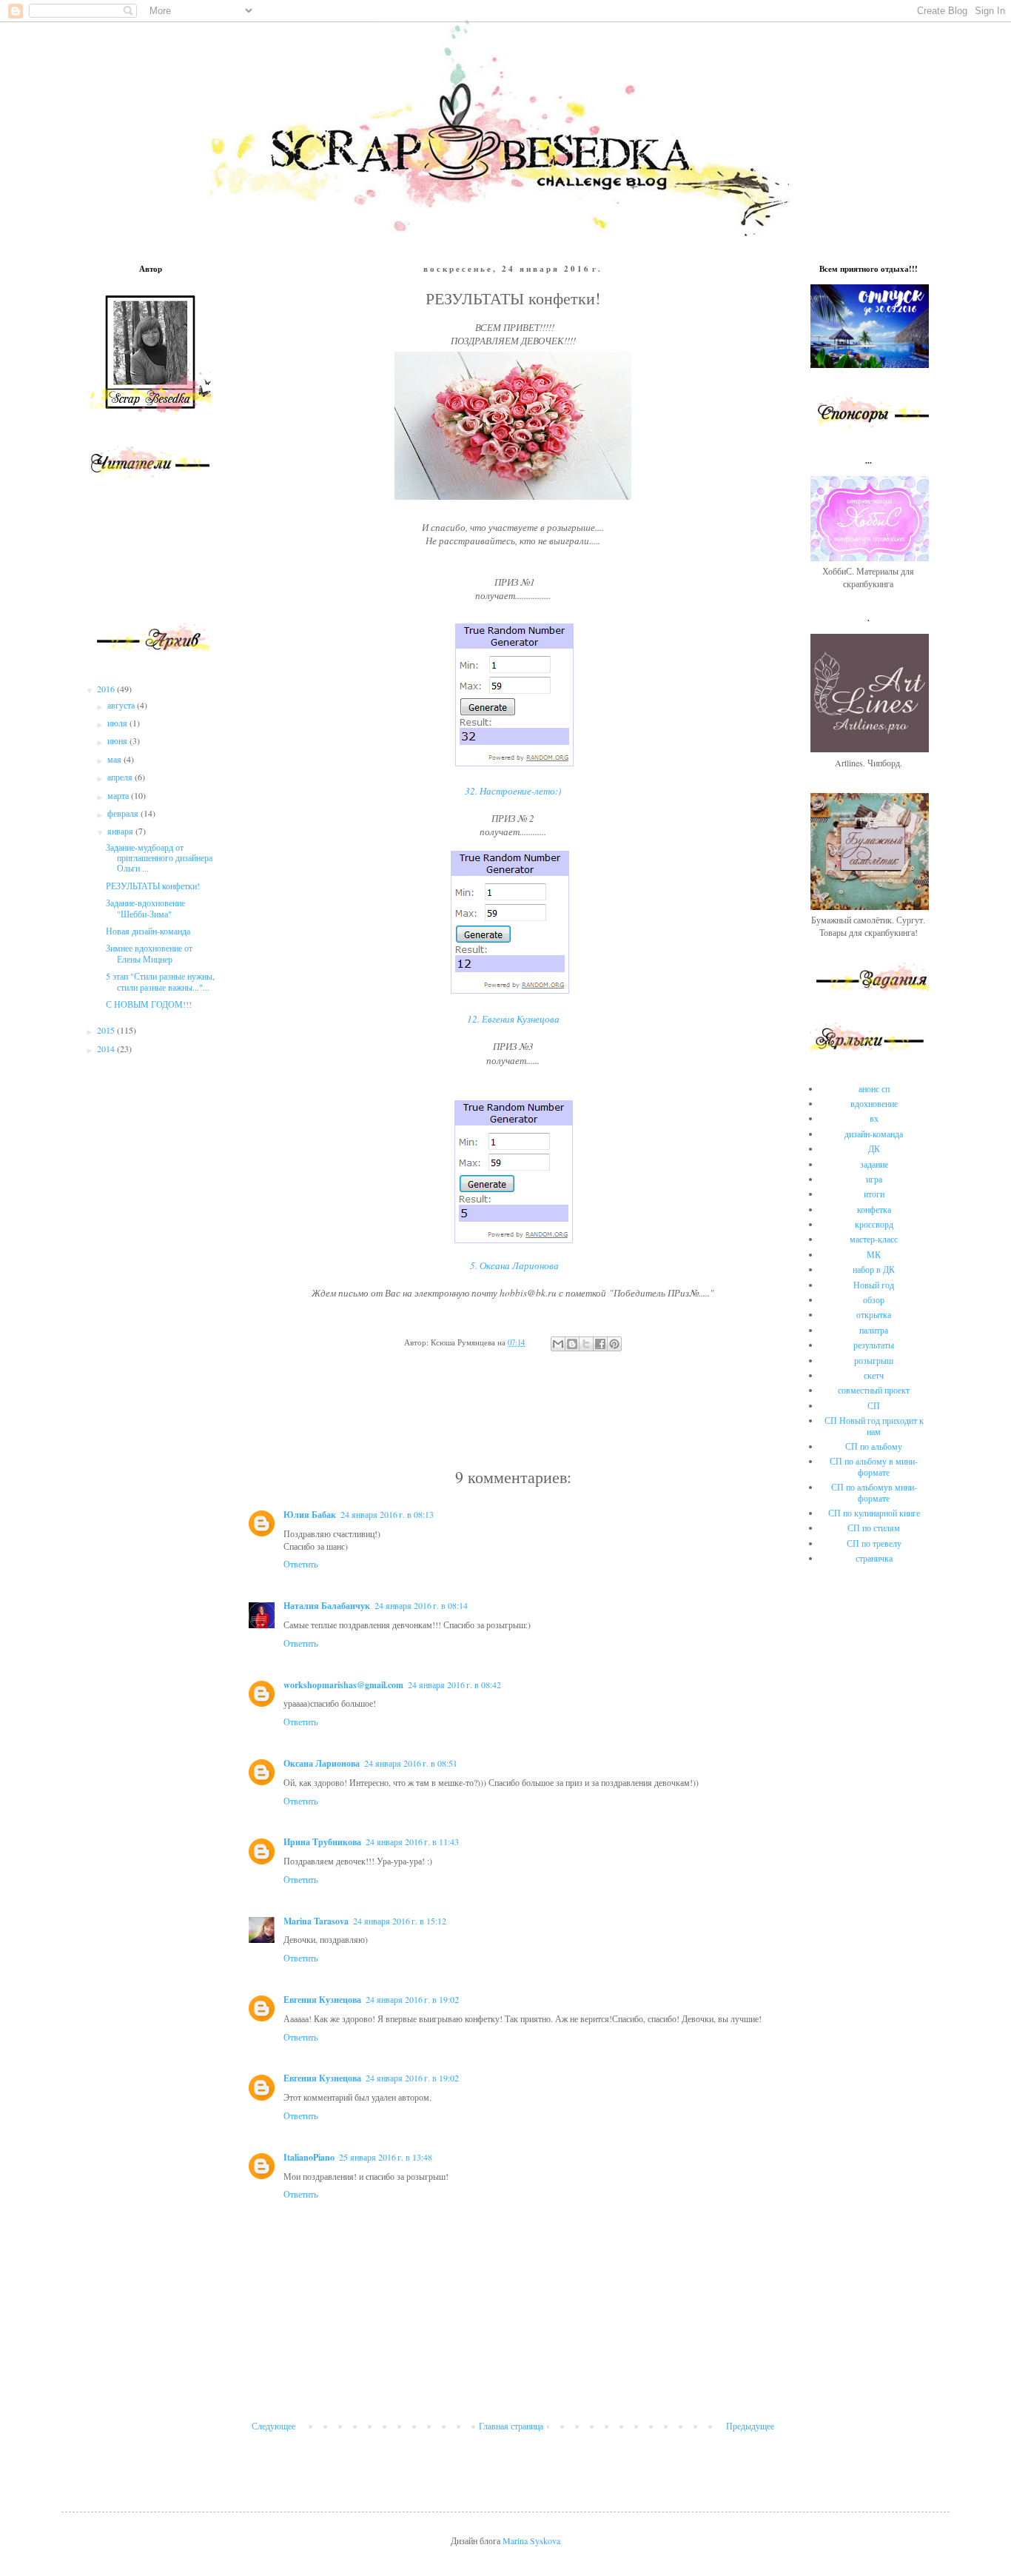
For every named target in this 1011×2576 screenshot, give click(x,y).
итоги (874, 1194)
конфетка (874, 1209)
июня (118, 740)
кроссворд (874, 1224)
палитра (874, 1330)
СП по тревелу (874, 1543)
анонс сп (874, 1088)
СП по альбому (874, 1446)
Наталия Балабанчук (327, 1606)
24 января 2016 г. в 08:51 (411, 1763)
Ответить (300, 1564)
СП (874, 1405)
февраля (124, 813)
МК (874, 1254)
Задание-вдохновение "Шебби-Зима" (145, 908)
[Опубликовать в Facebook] (600, 1344)
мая (115, 759)
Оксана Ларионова (322, 1763)
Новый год (874, 1285)
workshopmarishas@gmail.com (343, 1685)
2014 (107, 1048)
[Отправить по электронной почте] (558, 1344)
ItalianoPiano (309, 2157)
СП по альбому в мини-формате (874, 1466)
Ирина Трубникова (322, 1842)
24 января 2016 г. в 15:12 (400, 1921)
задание (874, 1164)
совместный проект (874, 1390)
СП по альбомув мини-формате (874, 1492)
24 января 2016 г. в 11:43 (412, 1841)
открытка (874, 1314)
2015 (107, 1030)
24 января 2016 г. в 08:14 (421, 1605)
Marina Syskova (531, 2540)
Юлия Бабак (310, 1515)
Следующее (273, 2426)
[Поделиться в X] (586, 1344)
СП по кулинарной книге (874, 1513)
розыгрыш (874, 1360)
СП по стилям (874, 1528)
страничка (874, 1558)
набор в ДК (874, 1269)
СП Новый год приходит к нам (874, 1425)
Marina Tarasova (316, 1921)
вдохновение (874, 1103)
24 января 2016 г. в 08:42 (454, 1685)
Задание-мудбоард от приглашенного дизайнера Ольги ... (159, 858)
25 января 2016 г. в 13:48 (386, 2157)
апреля (121, 777)
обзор (874, 1299)
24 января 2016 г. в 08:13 (387, 1514)
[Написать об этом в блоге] (572, 1344)
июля (118, 723)
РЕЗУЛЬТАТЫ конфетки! (153, 886)
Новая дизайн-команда (148, 931)
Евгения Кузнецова (322, 2000)
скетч (874, 1375)
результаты (874, 1345)
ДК (874, 1148)
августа (122, 705)
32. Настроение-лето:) (513, 791)
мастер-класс (874, 1239)
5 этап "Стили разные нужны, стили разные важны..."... (160, 981)
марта (119, 795)
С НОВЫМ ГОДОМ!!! (149, 1004)
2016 (107, 689)
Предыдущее (750, 2426)
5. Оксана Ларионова (514, 1265)
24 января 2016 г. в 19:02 (412, 1999)
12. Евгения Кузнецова (513, 1019)
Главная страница (511, 2426)
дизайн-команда (874, 1134)
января (121, 831)
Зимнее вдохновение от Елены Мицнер (149, 953)
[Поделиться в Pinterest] (614, 1344)
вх (874, 1118)
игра (874, 1179)
